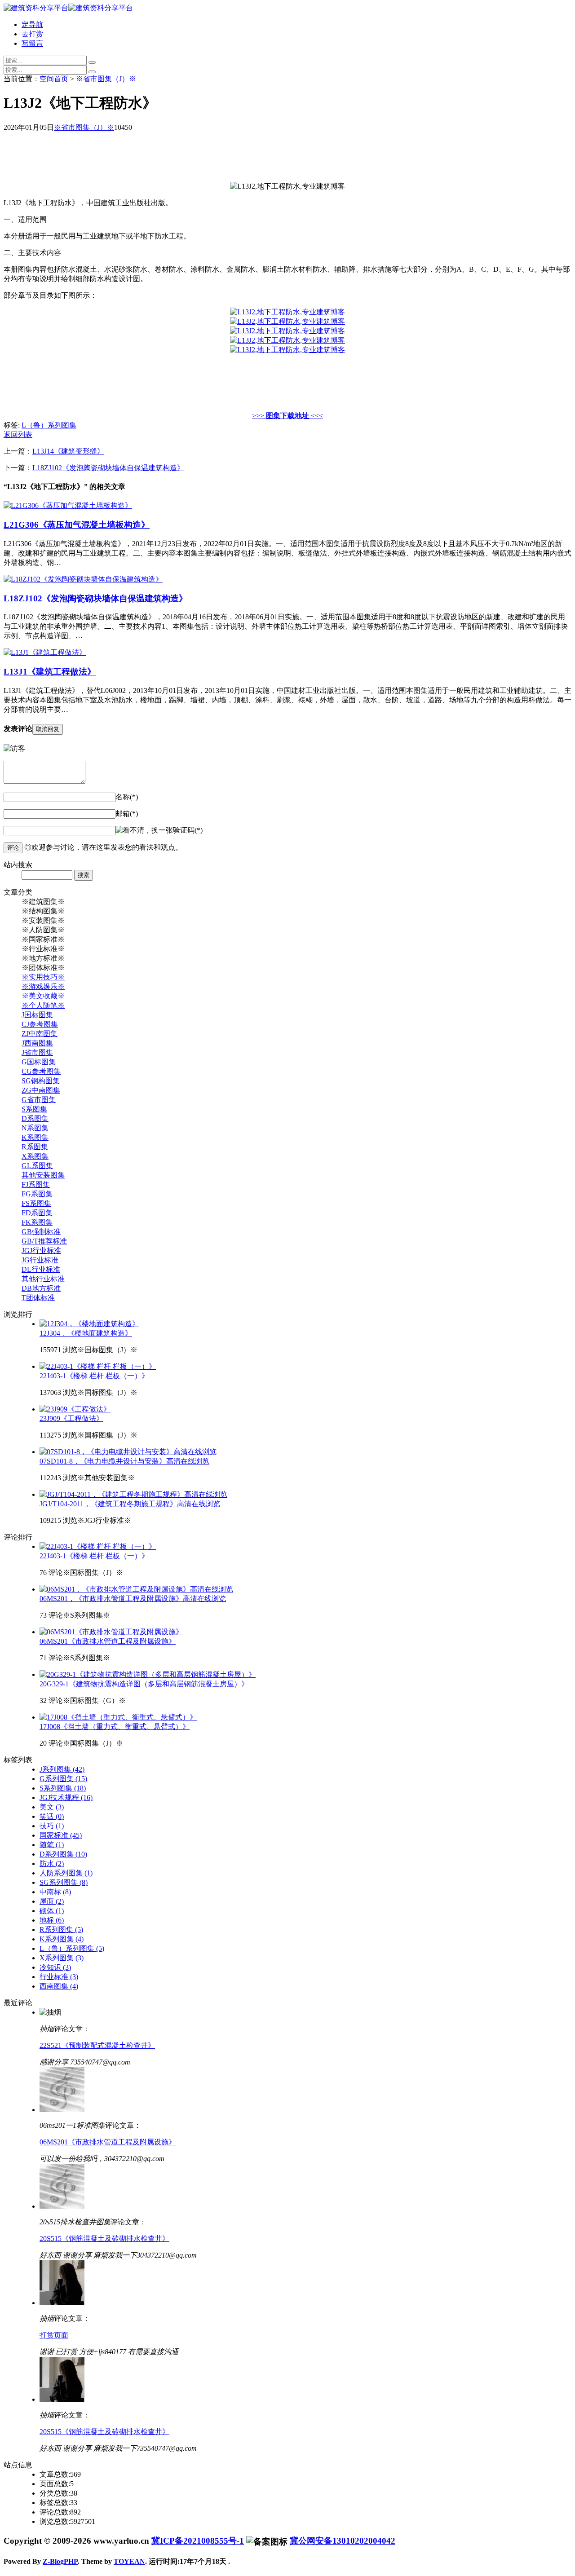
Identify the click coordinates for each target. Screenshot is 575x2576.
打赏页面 (54, 2335)
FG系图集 (37, 1194)
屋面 (52, 1901)
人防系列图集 (66, 1873)
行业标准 (59, 1977)
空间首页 (54, 79)
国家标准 (61, 1835)
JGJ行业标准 (41, 1251)
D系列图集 (63, 1854)
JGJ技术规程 (66, 1797)
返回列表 (18, 434)
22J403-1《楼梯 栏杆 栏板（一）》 (94, 1376)
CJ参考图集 (40, 1024)
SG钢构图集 (41, 1081)
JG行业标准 (40, 1260)
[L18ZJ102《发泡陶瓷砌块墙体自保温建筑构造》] (83, 579)
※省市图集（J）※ (106, 79)
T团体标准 (38, 1298)
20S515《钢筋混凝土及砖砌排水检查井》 (104, 2239)
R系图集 (35, 1147)
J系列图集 (62, 1769)
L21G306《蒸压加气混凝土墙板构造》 (77, 525)
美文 (52, 1807)
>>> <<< (287, 416)
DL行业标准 (41, 1269)
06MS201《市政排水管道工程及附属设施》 (108, 1641)
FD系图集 (37, 1213)
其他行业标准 (43, 1279)
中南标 (55, 1892)
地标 (52, 1920)
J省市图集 (37, 1052)
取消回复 (48, 729)
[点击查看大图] (287, 312)
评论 (13, 848)
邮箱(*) (127, 814)
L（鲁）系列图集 (49, 425)
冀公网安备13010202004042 (343, 2541)
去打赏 (32, 34)
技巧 (52, 1826)
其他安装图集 (43, 1175)
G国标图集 (39, 1062)
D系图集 (35, 1118)
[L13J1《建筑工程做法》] (45, 652)
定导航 (32, 24)
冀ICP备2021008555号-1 (198, 2541)
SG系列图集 (64, 1882)
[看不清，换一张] (144, 831)
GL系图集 (37, 1166)
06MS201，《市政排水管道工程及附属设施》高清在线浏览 (133, 1599)
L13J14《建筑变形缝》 (68, 451)
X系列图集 (62, 1958)
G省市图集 (39, 1100)
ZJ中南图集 (40, 1034)
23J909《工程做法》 (71, 1418)
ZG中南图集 (41, 1090)
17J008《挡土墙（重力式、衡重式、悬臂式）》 (115, 1727)
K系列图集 (62, 1939)
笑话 (52, 1816)
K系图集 (35, 1137)
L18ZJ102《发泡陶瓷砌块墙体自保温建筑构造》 (108, 468)
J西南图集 (37, 1043)
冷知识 (55, 1967)
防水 (52, 1864)
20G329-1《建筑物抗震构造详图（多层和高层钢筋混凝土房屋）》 (144, 1684)
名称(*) (127, 797)
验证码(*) (188, 830)
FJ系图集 (36, 1184)
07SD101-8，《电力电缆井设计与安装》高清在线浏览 (124, 1461)
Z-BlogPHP (60, 2561)
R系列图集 (61, 1930)
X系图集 (35, 1156)
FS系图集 (36, 1203)
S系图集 (34, 1109)
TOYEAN (129, 2561)
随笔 (52, 1845)
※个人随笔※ (43, 1005)
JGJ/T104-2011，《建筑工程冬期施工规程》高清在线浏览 (130, 1504)
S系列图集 (63, 1788)
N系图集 (35, 1128)
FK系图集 (37, 1222)
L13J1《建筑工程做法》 (50, 672)
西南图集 (59, 1986)
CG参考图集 (41, 1071)
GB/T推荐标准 (44, 1241)
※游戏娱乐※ (43, 986)
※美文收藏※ (43, 996)
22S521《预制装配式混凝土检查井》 (97, 2045)
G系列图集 (63, 1779)
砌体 (52, 1911)
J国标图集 (37, 1015)
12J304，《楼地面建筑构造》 (86, 1333)
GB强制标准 (41, 1232)
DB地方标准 (41, 1288)
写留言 (32, 43)
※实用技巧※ (43, 977)
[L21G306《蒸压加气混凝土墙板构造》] (68, 505)
